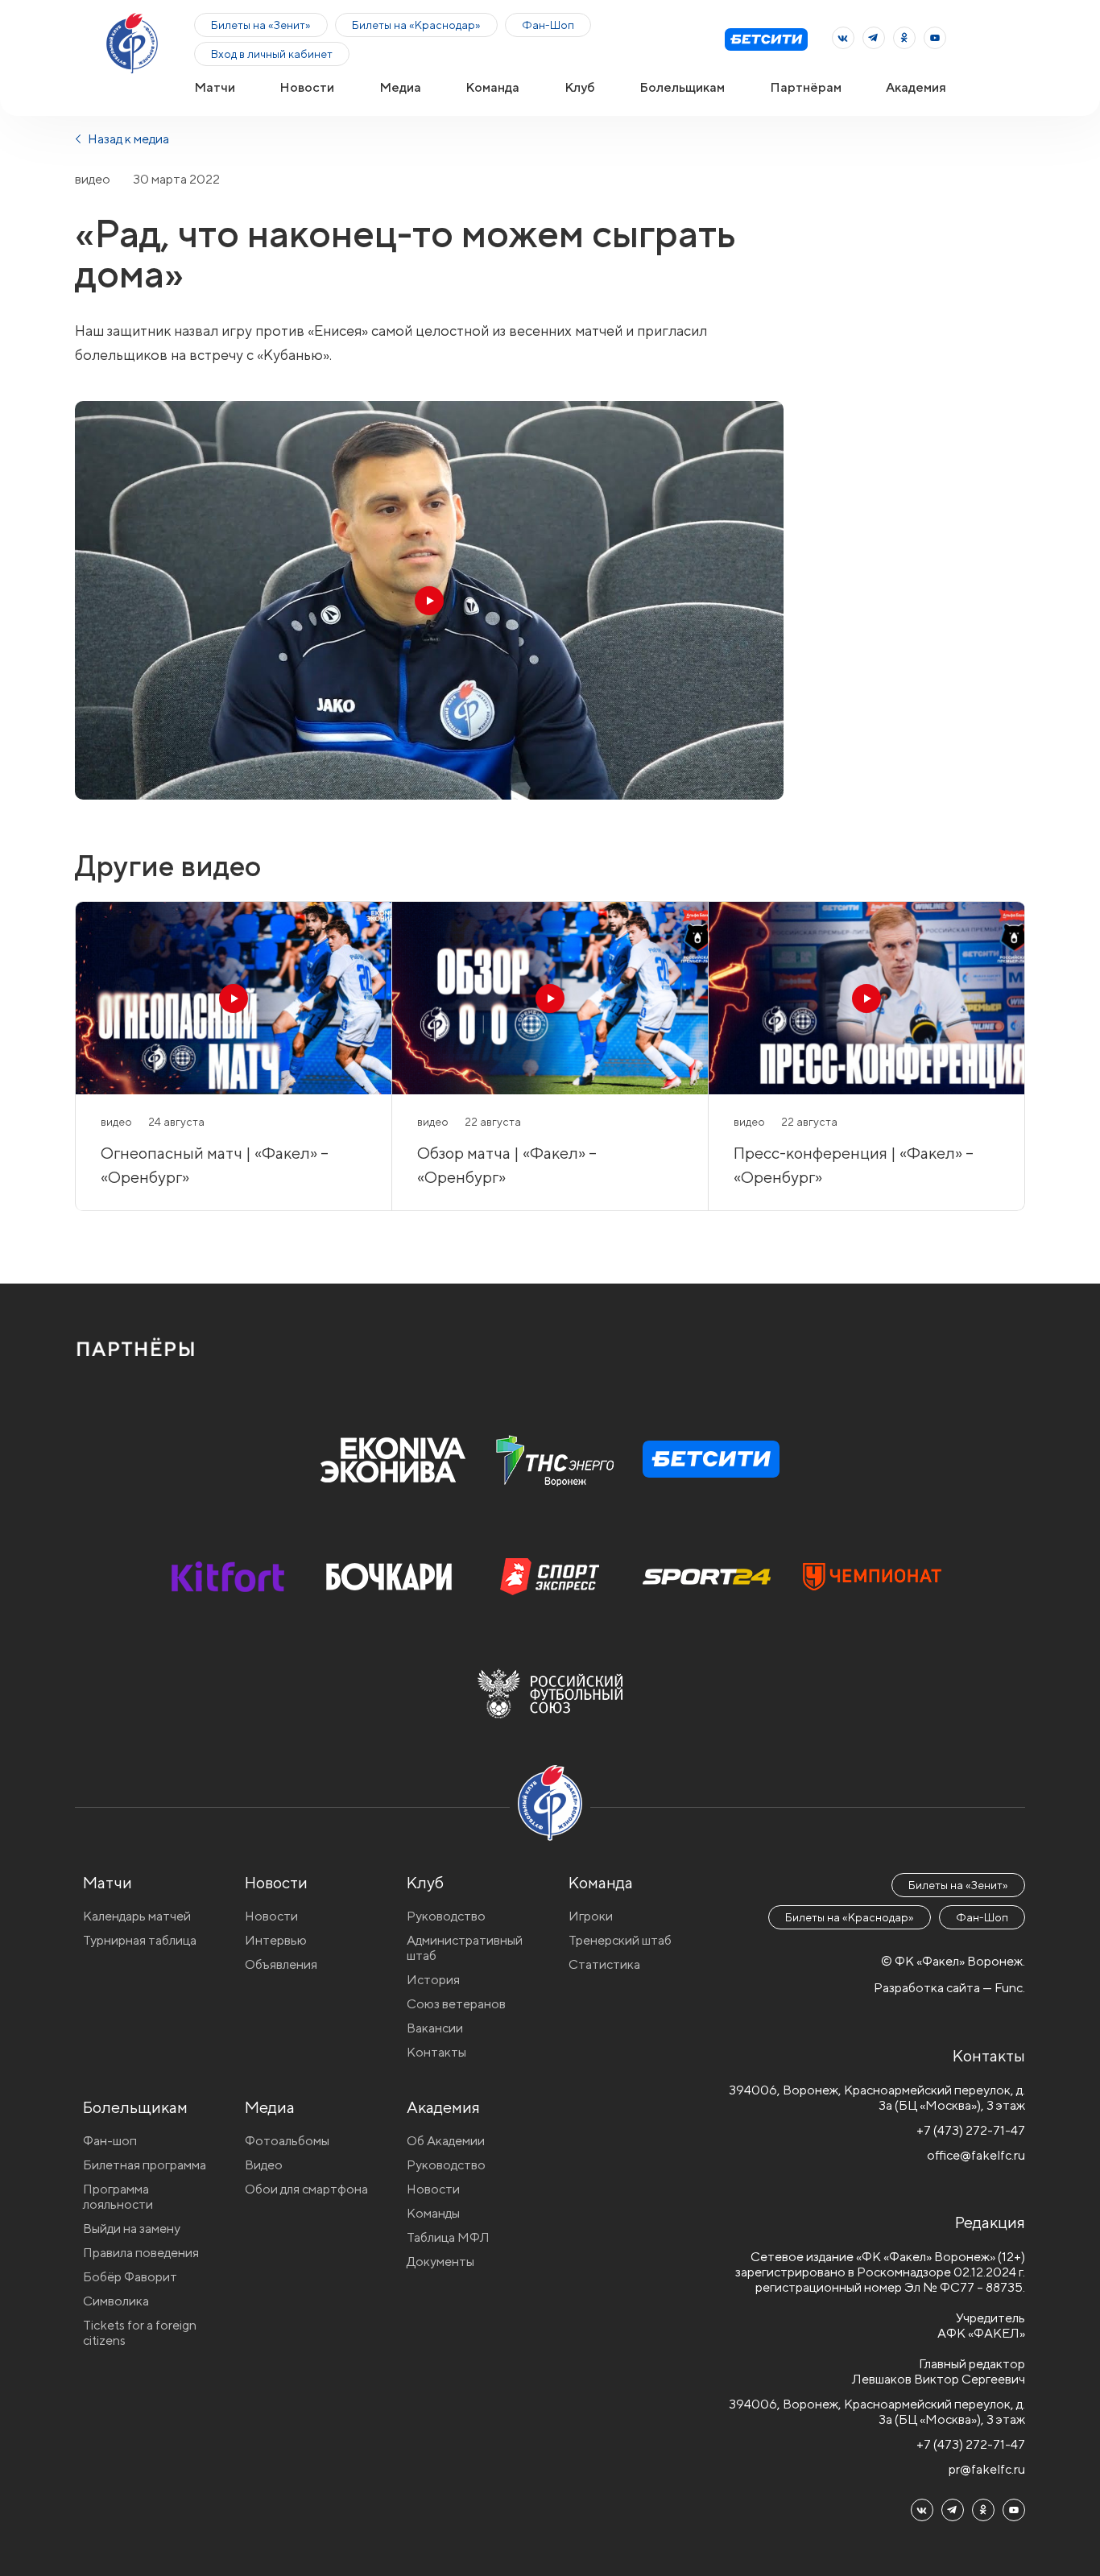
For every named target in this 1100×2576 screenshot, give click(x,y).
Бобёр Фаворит (130, 2277)
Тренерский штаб (620, 1940)
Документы (440, 2262)
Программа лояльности (118, 2197)
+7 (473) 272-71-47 (971, 2130)
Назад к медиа (127, 139)
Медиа (400, 87)
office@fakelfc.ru (976, 2155)
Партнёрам (806, 87)
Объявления (281, 1964)
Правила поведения (141, 2253)
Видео (264, 2165)
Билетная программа (145, 2165)
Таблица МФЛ (448, 2237)
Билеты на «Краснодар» (416, 25)
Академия (916, 87)
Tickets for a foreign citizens (140, 2333)
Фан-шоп (110, 2141)
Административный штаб (465, 1948)
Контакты (436, 2052)
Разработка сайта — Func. (949, 1988)
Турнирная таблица (140, 1940)
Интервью (276, 1940)
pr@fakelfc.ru (987, 2469)
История (433, 1980)
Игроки (591, 1916)
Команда (492, 87)
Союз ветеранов (456, 2004)
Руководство (446, 1916)
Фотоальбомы (287, 2141)
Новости (307, 87)
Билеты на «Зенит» (261, 25)
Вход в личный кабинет (272, 54)
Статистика (604, 1964)
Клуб (580, 87)
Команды (433, 2213)
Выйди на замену (132, 2229)
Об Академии (446, 2141)
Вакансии (435, 2028)
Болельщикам (682, 87)
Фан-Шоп (548, 25)
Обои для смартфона (306, 2189)
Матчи (215, 87)
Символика (116, 2301)
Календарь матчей (137, 1916)
